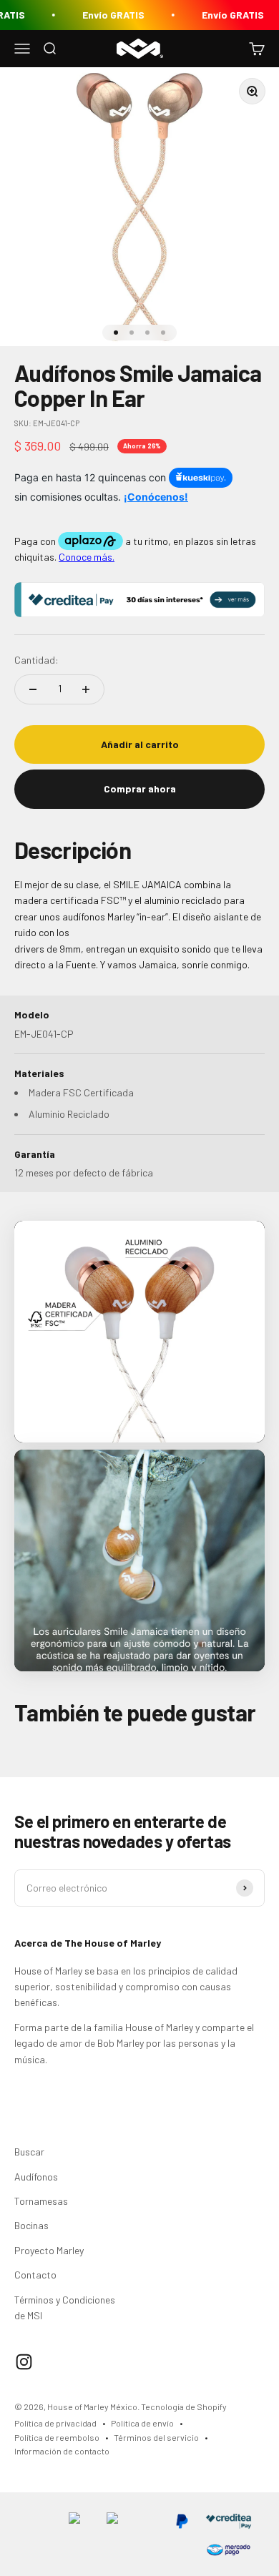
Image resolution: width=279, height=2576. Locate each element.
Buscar (29, 2152)
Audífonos (36, 2177)
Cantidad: (36, 660)
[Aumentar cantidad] (86, 689)
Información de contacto (62, 2451)
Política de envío (142, 2423)
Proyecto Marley (49, 2250)
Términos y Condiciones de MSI (65, 2307)
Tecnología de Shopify (184, 2407)
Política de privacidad (55, 2423)
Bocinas (31, 2225)
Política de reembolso (57, 2437)
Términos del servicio (156, 2437)
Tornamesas (41, 2201)
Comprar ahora (140, 788)
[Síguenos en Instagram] (24, 2362)
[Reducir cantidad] (33, 689)
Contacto (35, 2275)
